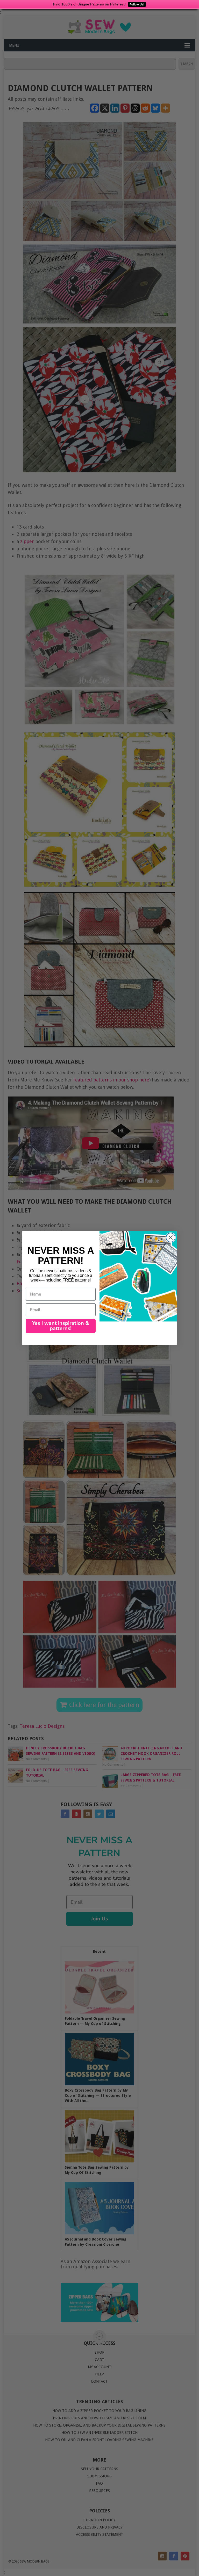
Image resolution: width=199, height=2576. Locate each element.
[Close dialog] (171, 1238)
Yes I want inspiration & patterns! (61, 1326)
